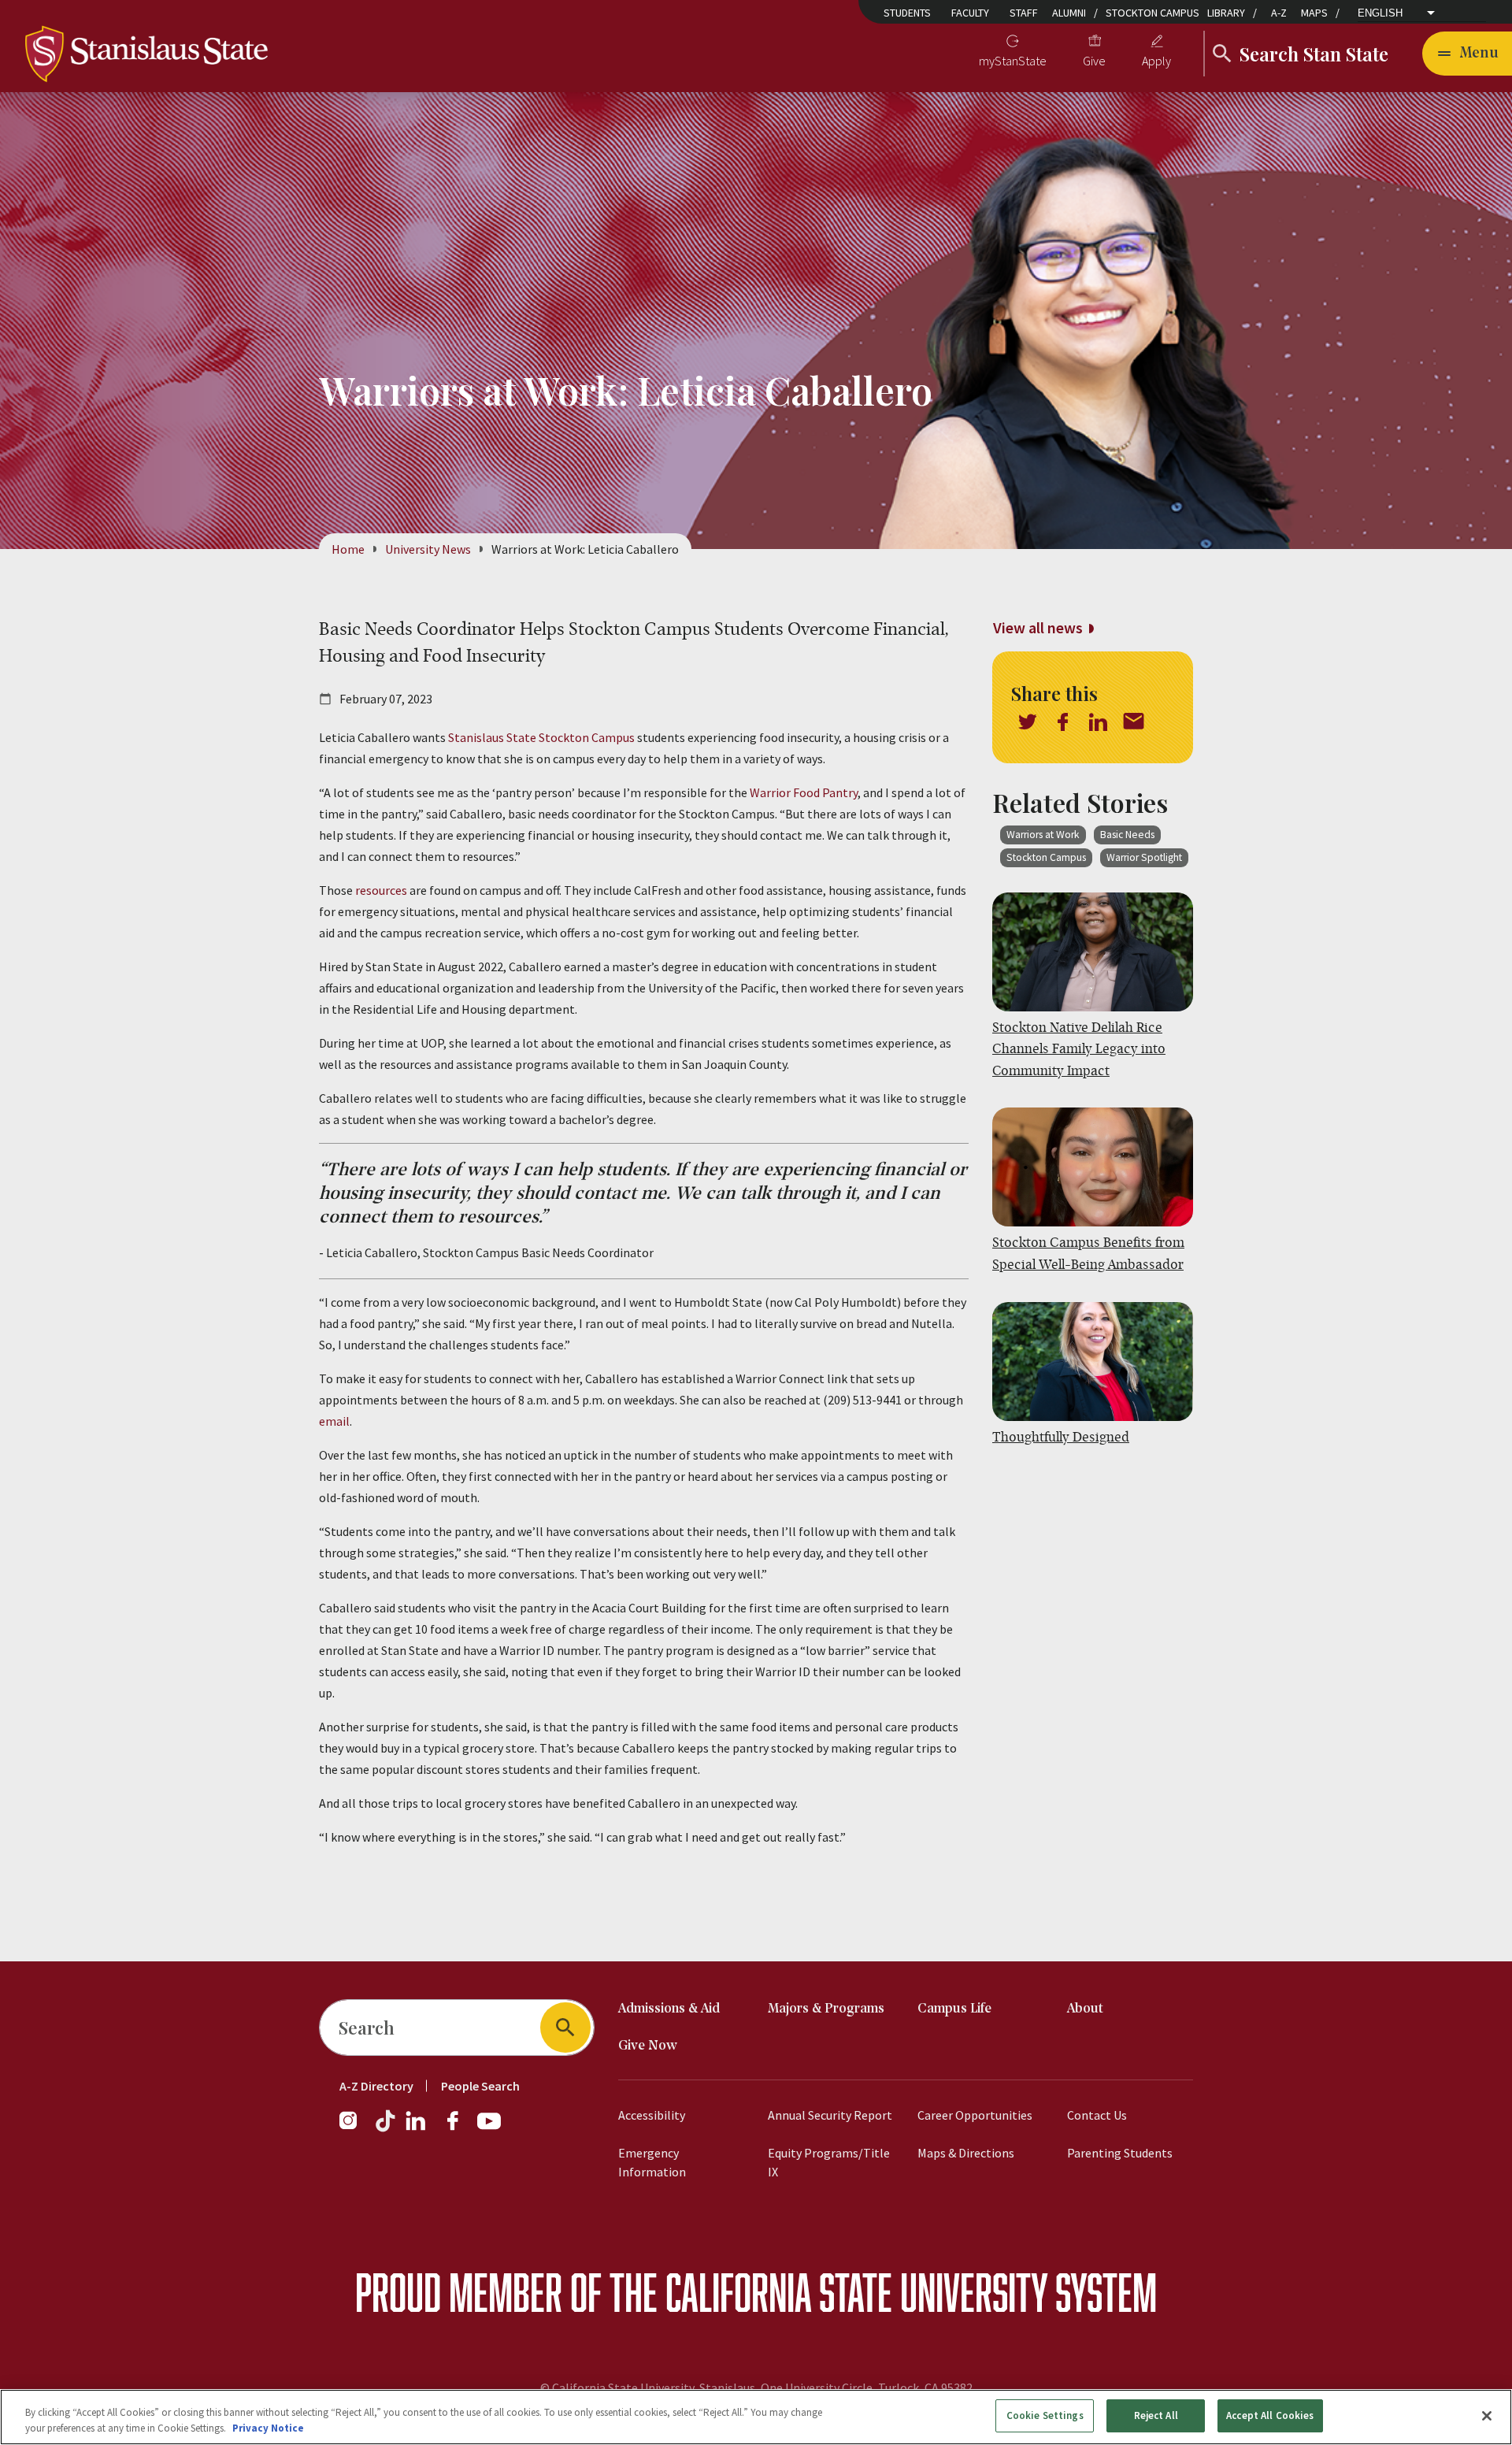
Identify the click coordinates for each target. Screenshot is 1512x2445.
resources (381, 890)
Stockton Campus (1153, 13)
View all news (1038, 627)
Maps (1314, 13)
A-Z (1279, 13)
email (334, 1421)
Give (1094, 61)
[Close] (1487, 2416)
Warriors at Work (1043, 835)
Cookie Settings (1045, 2415)
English (1380, 13)
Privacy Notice (268, 2428)
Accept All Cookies (1270, 2415)
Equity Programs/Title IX (829, 2162)
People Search (480, 2086)
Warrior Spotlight (1144, 857)
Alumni (1069, 13)
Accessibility (652, 2115)
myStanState (1013, 61)
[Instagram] (354, 2128)
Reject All (1156, 2415)
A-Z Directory (376, 2086)
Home (348, 549)
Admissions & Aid (669, 2009)
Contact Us (1097, 2115)
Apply (1156, 61)
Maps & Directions (966, 2153)
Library (1226, 13)
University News (428, 549)
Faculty (970, 13)
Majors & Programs (826, 2009)
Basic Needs (1127, 835)
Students (907, 13)
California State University (856, 2292)
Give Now (648, 2046)
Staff (1024, 13)
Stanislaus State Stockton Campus (541, 737)
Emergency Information (652, 2162)
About (1085, 2009)
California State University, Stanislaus (654, 2387)
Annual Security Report (830, 2115)
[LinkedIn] (417, 2128)
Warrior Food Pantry (804, 792)
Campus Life (954, 2009)
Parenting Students (1120, 2153)
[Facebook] (459, 2128)
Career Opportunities (975, 2115)
